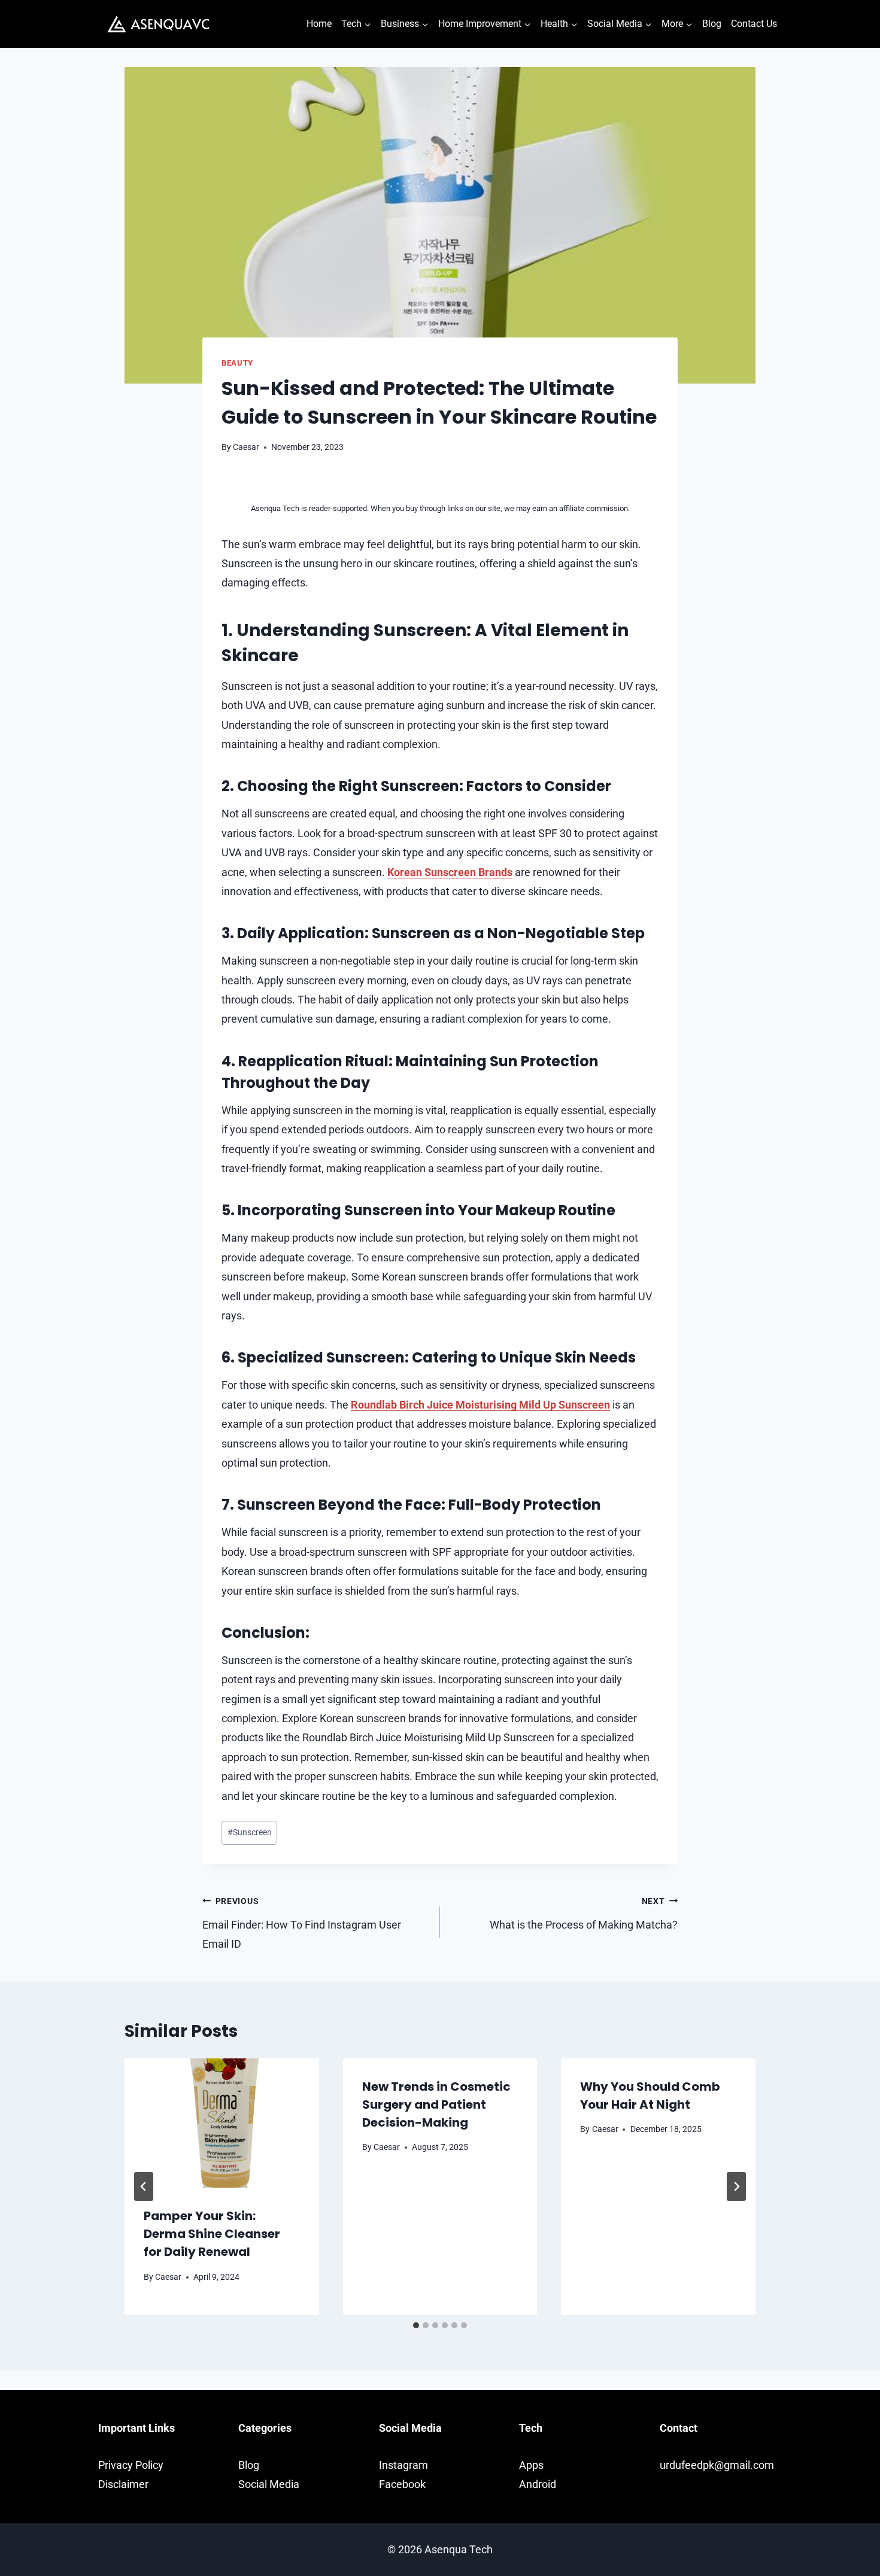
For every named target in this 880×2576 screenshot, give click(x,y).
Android (538, 2484)
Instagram (403, 2465)
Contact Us (754, 24)
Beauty (237, 363)
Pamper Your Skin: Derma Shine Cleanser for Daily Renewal (212, 2234)
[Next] (736, 2186)
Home (319, 24)
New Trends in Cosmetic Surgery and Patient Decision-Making (436, 2104)
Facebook (402, 2484)
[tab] (416, 2325)
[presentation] (222, 2123)
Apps (531, 2465)
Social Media (269, 2484)
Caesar (246, 447)
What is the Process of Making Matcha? (584, 1914)
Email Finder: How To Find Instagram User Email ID (302, 1923)
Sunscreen (250, 1833)
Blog (712, 24)
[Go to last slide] (144, 2186)
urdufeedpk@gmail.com (717, 2465)
